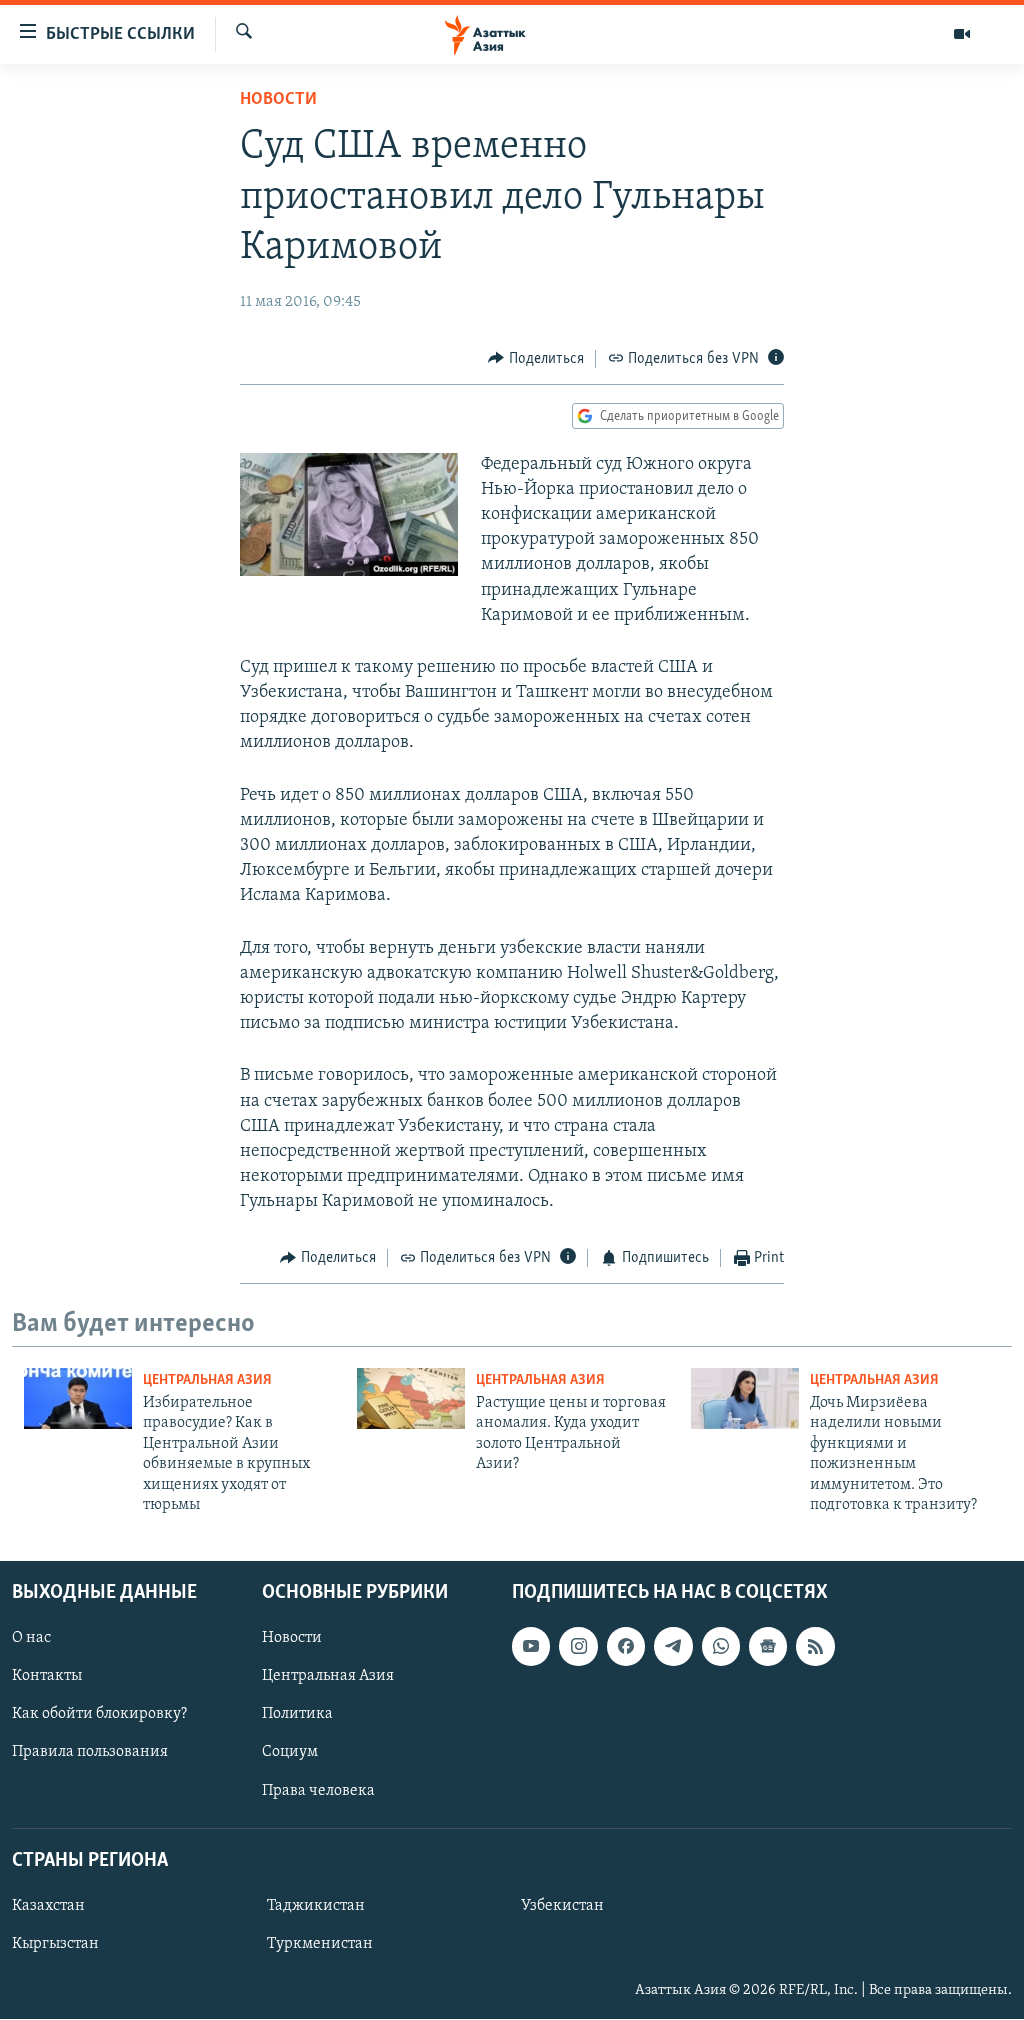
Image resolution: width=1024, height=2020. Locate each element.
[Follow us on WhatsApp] (721, 1647)
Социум (290, 1753)
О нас (31, 1639)
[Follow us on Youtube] (531, 1647)
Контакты (47, 1677)
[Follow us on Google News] (768, 1647)
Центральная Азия (207, 1380)
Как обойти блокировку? (99, 1715)
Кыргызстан (55, 1944)
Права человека (318, 1791)
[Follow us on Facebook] (626, 1647)
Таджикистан (316, 1906)
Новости (278, 100)
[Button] (536, 359)
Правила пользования (90, 1753)
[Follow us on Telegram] (673, 1647)
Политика (297, 1715)
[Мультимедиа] (962, 34)
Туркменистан (320, 1944)
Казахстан (48, 1906)
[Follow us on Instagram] (578, 1647)
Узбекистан (562, 1906)
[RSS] (815, 1647)
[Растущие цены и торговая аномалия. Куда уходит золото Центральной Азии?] (411, 1398)
